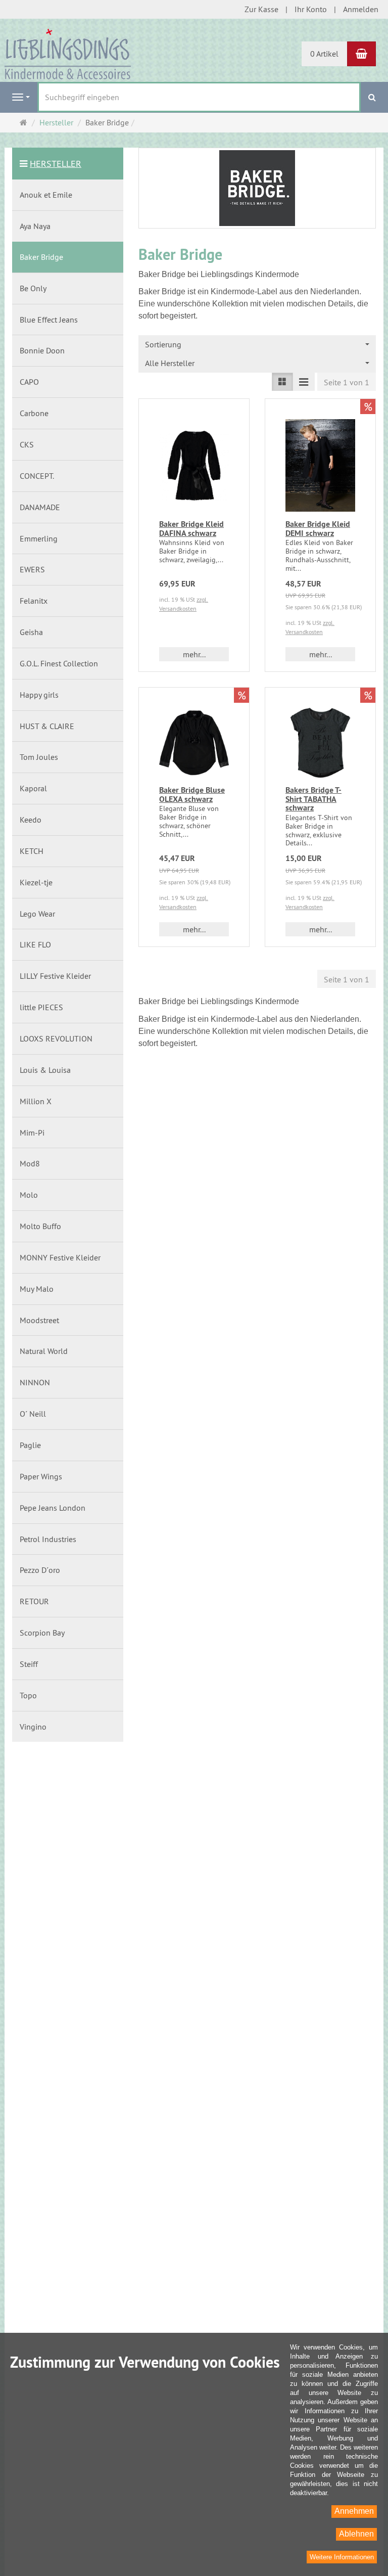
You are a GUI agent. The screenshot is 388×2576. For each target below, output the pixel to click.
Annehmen (354, 2511)
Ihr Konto (311, 9)
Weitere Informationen (342, 2557)
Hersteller (56, 164)
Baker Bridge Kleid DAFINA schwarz (191, 529)
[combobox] (257, 345)
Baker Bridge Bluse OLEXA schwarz (192, 795)
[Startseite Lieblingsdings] (68, 53)
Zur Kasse (261, 9)
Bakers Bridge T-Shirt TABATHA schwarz (313, 799)
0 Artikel (324, 54)
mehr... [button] (194, 654)
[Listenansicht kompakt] (304, 382)
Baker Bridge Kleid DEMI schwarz (318, 529)
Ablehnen (356, 2534)
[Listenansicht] (282, 382)
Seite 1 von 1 (347, 382)
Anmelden (361, 9)
